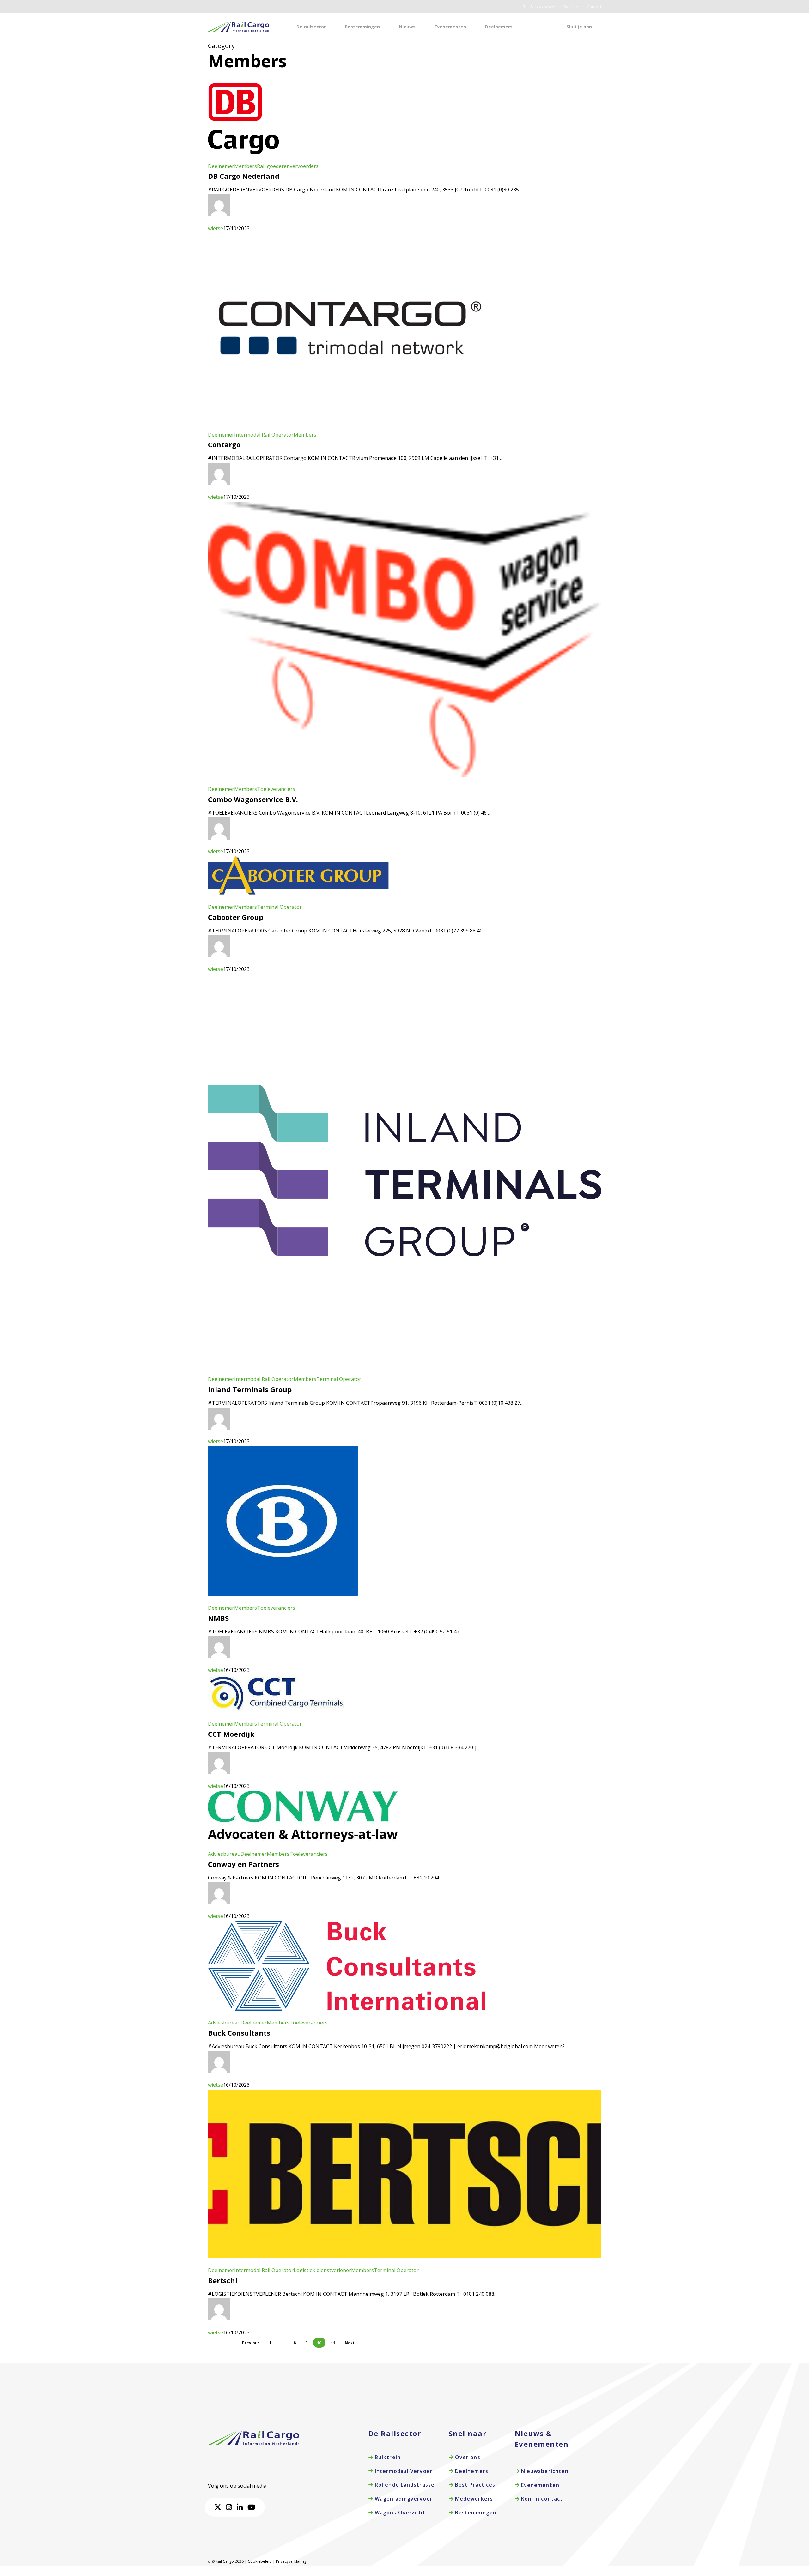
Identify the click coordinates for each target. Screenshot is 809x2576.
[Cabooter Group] (298, 898)
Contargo (224, 444)
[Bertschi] (405, 2261)
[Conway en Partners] (303, 1845)
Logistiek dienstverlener (322, 2270)
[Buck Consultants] (347, 2013)
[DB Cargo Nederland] (243, 157)
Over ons (572, 7)
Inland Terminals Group (250, 1389)
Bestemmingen (475, 2513)
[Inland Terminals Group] (405, 1370)
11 (333, 2343)
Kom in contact (541, 2499)
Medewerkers (473, 2499)
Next (350, 2343)
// (209, 2561)
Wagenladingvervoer (403, 2499)
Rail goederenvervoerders (288, 166)
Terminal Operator (279, 907)
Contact (594, 7)
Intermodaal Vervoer (403, 2471)
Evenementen (539, 2485)
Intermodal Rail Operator (264, 435)
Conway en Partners (243, 1864)
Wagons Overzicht (399, 2513)
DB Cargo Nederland (244, 176)
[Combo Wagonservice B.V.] (405, 780)
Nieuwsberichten (544, 2471)
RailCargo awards (540, 7)
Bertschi (223, 2280)
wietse (216, 228)
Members (246, 166)
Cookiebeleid (260, 2561)
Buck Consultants (239, 2033)
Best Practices (474, 2485)
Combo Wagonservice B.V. (253, 799)
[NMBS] (283, 1599)
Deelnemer (221, 166)
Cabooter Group (236, 917)
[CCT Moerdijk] (276, 1715)
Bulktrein (387, 2457)
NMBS (218, 1618)
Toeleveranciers (276, 789)
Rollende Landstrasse (404, 2485)
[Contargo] (350, 425)
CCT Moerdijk (231, 1734)
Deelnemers (471, 2471)
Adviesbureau (224, 1854)
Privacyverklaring (291, 2561)
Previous (251, 2343)
